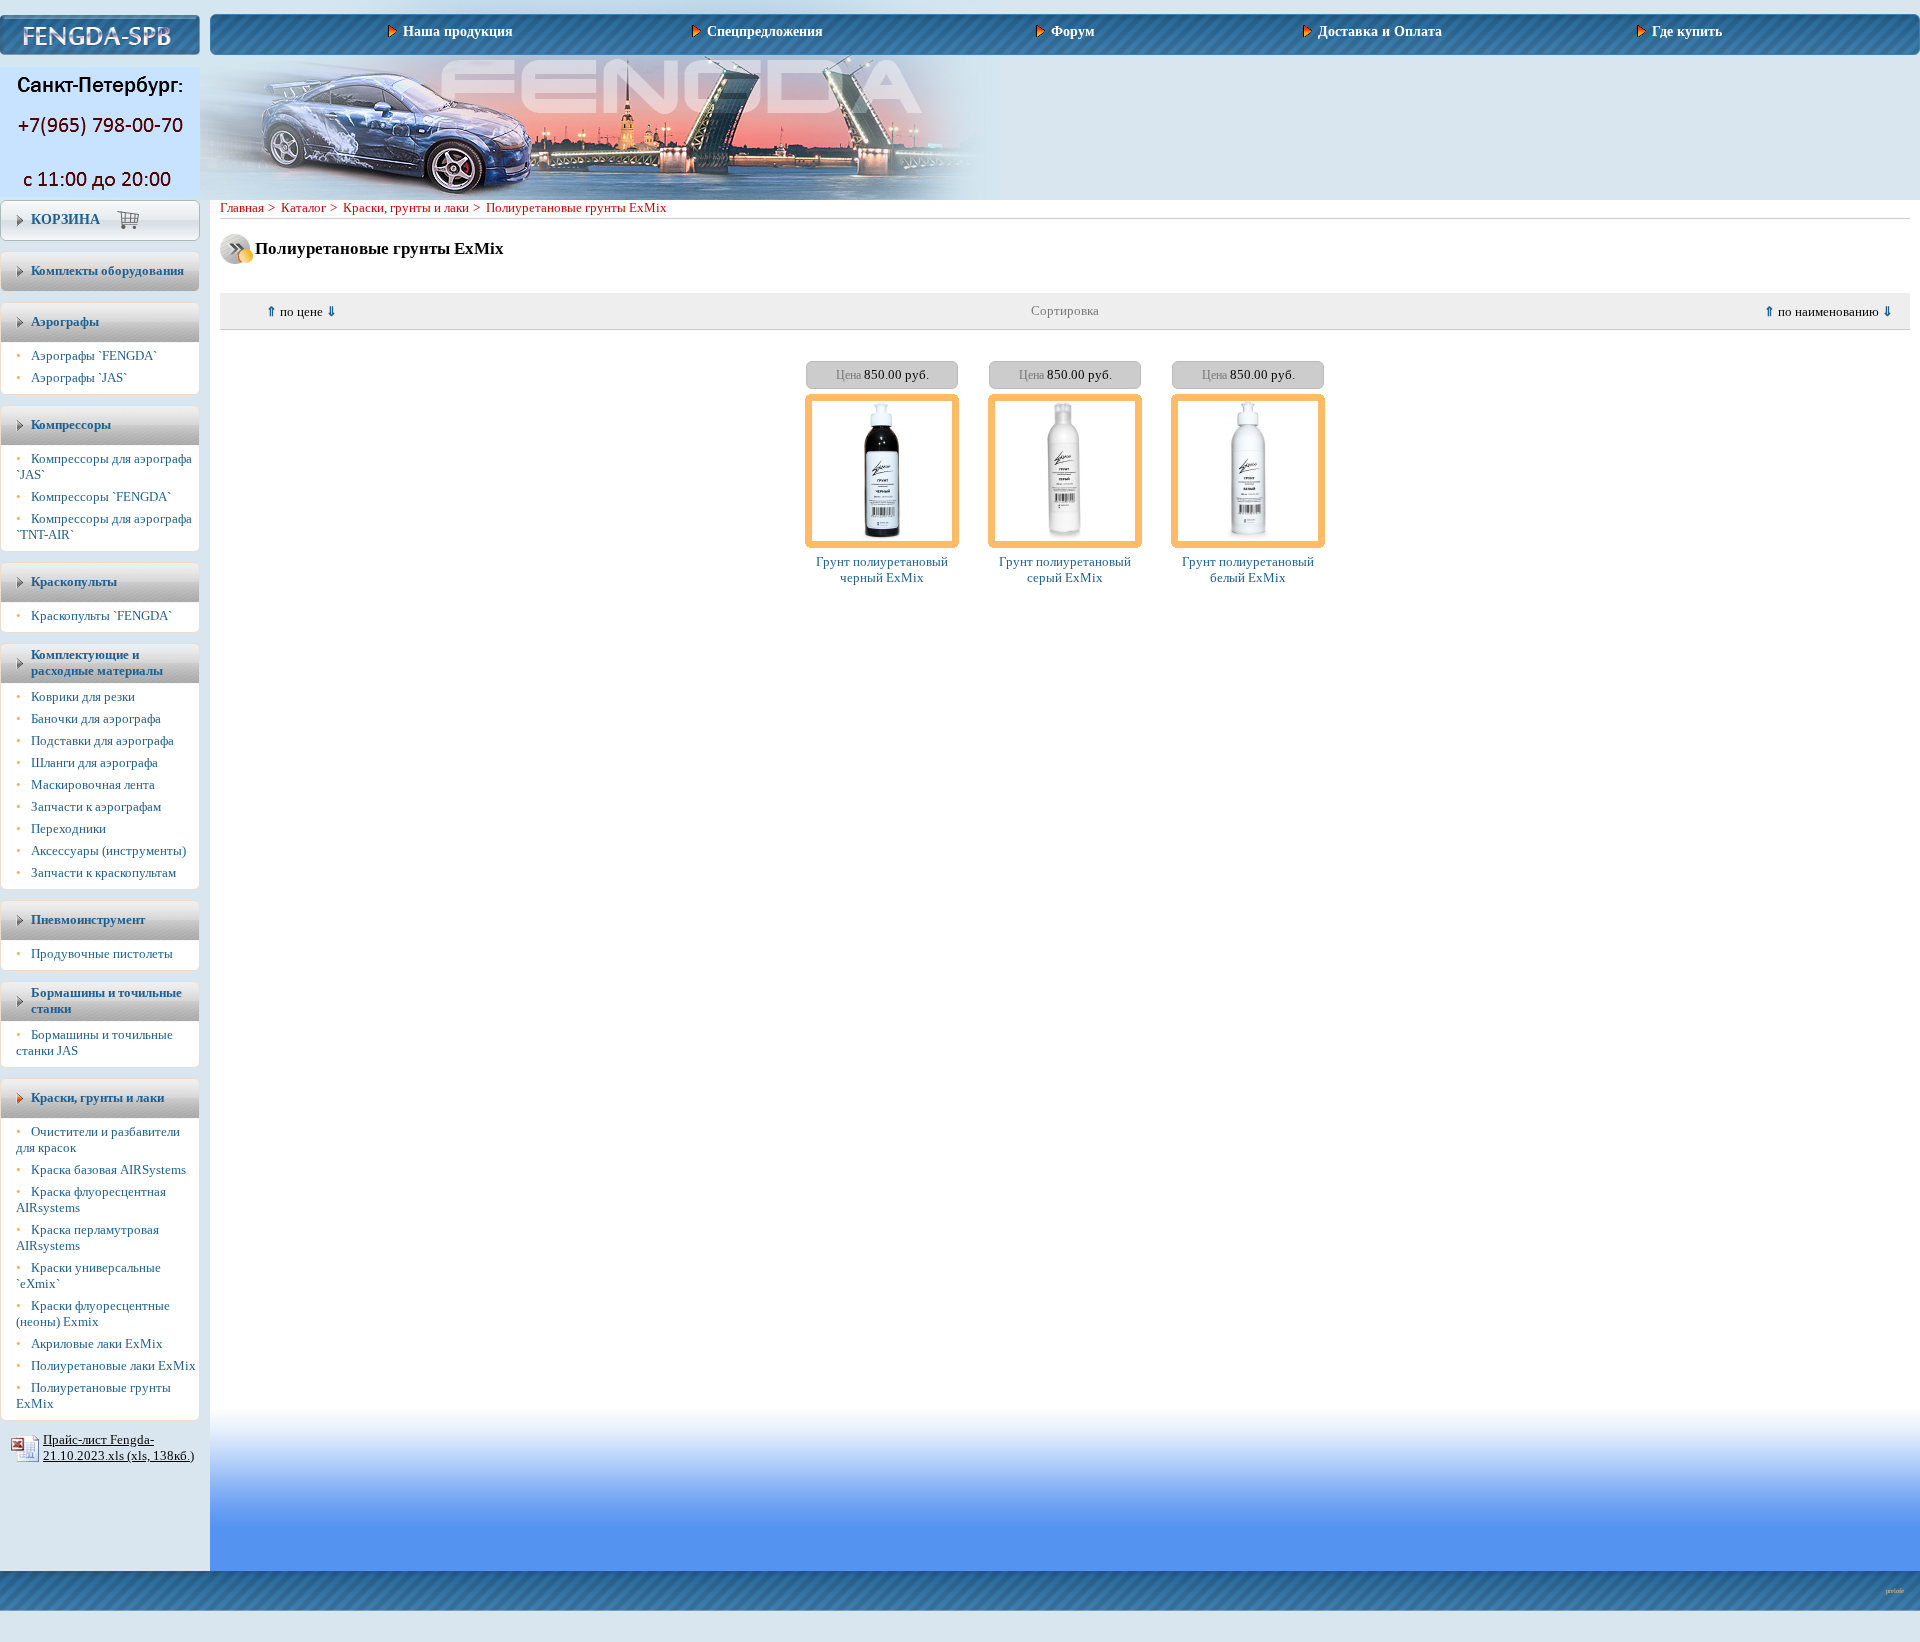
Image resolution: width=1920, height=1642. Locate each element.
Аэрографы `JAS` (79, 377)
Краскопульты (74, 581)
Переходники (68, 828)
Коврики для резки (83, 696)
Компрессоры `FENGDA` (101, 496)
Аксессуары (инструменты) (108, 850)
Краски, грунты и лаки (406, 207)
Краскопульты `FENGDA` (101, 615)
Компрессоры (71, 424)
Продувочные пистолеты (102, 953)
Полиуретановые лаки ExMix (113, 1365)
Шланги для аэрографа (94, 762)
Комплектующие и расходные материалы (97, 662)
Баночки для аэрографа (96, 718)
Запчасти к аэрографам (96, 806)
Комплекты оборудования (107, 270)
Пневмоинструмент (88, 919)
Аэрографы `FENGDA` (94, 355)
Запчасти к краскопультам (103, 872)
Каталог (303, 207)
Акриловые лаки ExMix (97, 1343)
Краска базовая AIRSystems (108, 1169)
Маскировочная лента (93, 784)
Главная (242, 207)
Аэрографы (65, 321)
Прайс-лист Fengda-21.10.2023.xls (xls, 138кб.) (118, 1447)
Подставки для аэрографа (102, 740)
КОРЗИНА (65, 219)
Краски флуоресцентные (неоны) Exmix (93, 1313)
